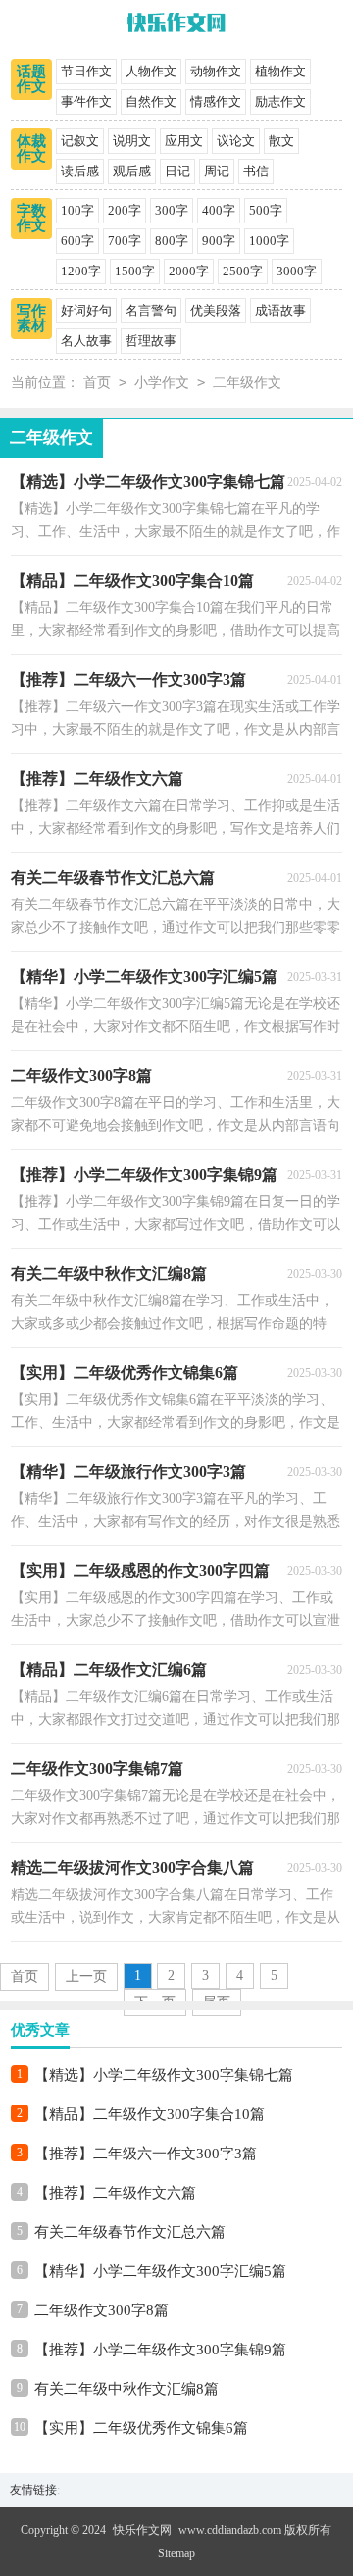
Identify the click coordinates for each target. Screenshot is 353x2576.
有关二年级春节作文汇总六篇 (130, 2232)
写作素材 (31, 318)
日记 (177, 171)
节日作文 (86, 71)
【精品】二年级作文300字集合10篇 (150, 2114)
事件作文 (86, 101)
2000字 (189, 271)
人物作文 (151, 71)
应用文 (184, 141)
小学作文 (162, 383)
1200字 (81, 271)
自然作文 (151, 101)
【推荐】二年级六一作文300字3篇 (146, 2154)
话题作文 (31, 79)
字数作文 (31, 218)
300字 (172, 210)
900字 (219, 241)
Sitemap (176, 2553)
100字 (77, 210)
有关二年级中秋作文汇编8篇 (126, 2389)
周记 (217, 171)
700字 (125, 241)
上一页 (86, 1977)
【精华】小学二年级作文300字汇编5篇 (160, 2271)
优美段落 (216, 310)
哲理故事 (151, 341)
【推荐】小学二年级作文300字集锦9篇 (160, 2350)
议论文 (236, 141)
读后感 (80, 171)
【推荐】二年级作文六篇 (115, 2193)
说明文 (132, 141)
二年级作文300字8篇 (101, 2310)
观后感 (132, 171)
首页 (97, 383)
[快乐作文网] (176, 25)
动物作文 (216, 71)
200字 (125, 210)
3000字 (297, 271)
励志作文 (280, 101)
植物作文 (280, 71)
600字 (77, 241)
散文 (281, 141)
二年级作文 (247, 383)
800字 (172, 241)
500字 (266, 210)
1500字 (135, 271)
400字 (219, 210)
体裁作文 (31, 149)
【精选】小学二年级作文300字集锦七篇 (164, 2075)
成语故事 (280, 310)
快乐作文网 (142, 2530)
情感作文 (216, 101)
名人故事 (86, 341)
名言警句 (151, 310)
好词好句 (86, 310)
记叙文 (80, 141)
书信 (256, 171)
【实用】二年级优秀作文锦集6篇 (141, 2428)
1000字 (269, 241)
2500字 (243, 271)
